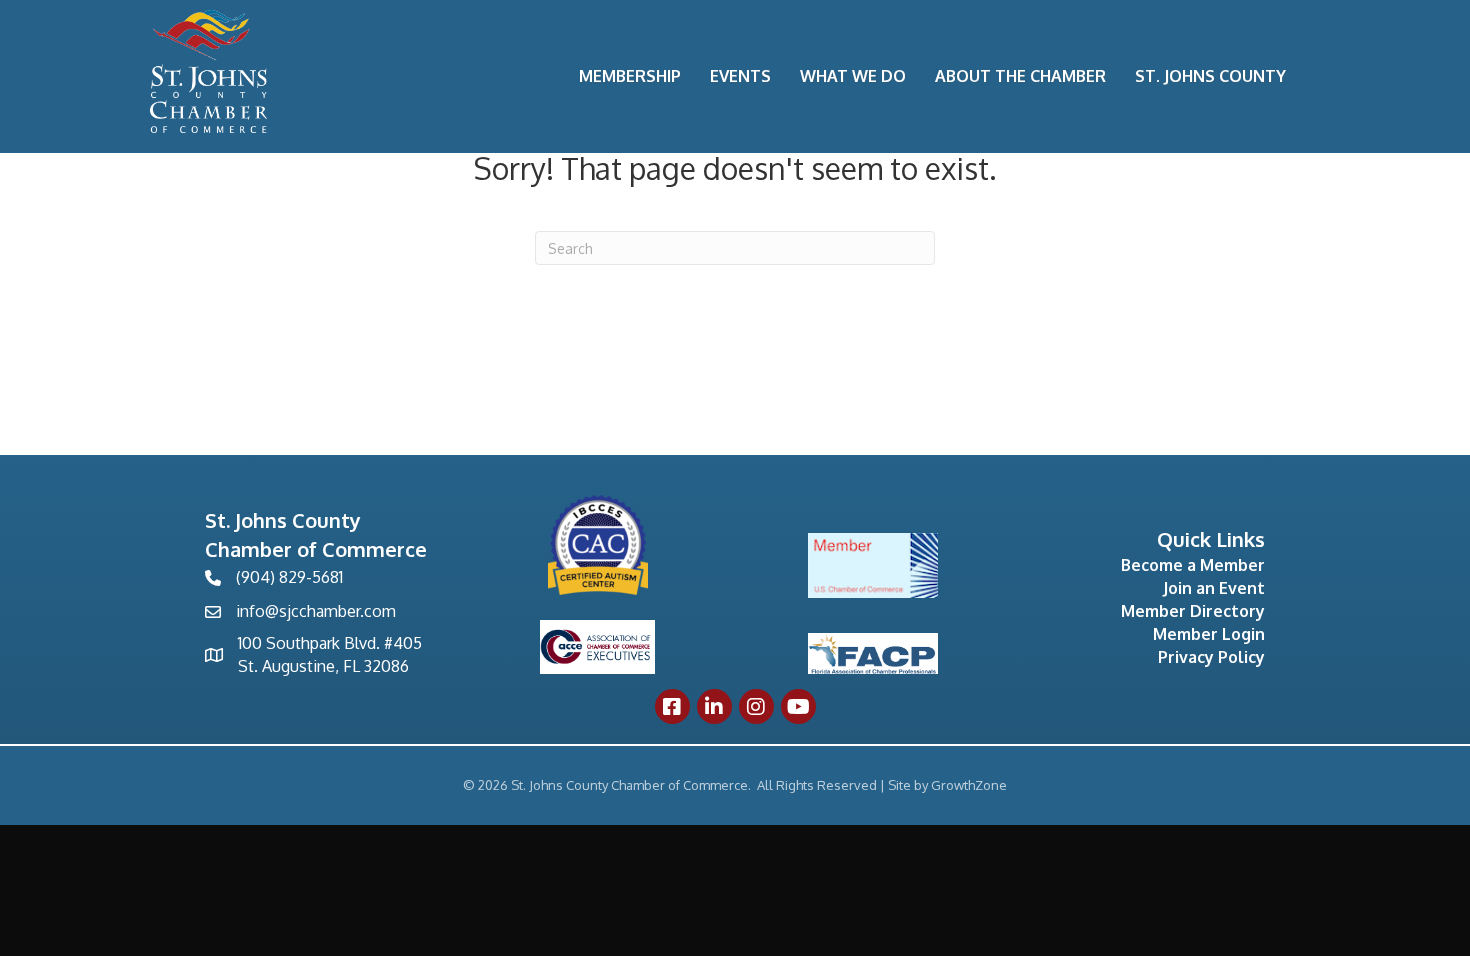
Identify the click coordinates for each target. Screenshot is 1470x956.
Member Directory (1193, 611)
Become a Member (1193, 565)
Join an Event (1214, 588)
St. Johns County (1210, 76)
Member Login (1209, 634)
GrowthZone (969, 785)
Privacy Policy (1211, 657)
